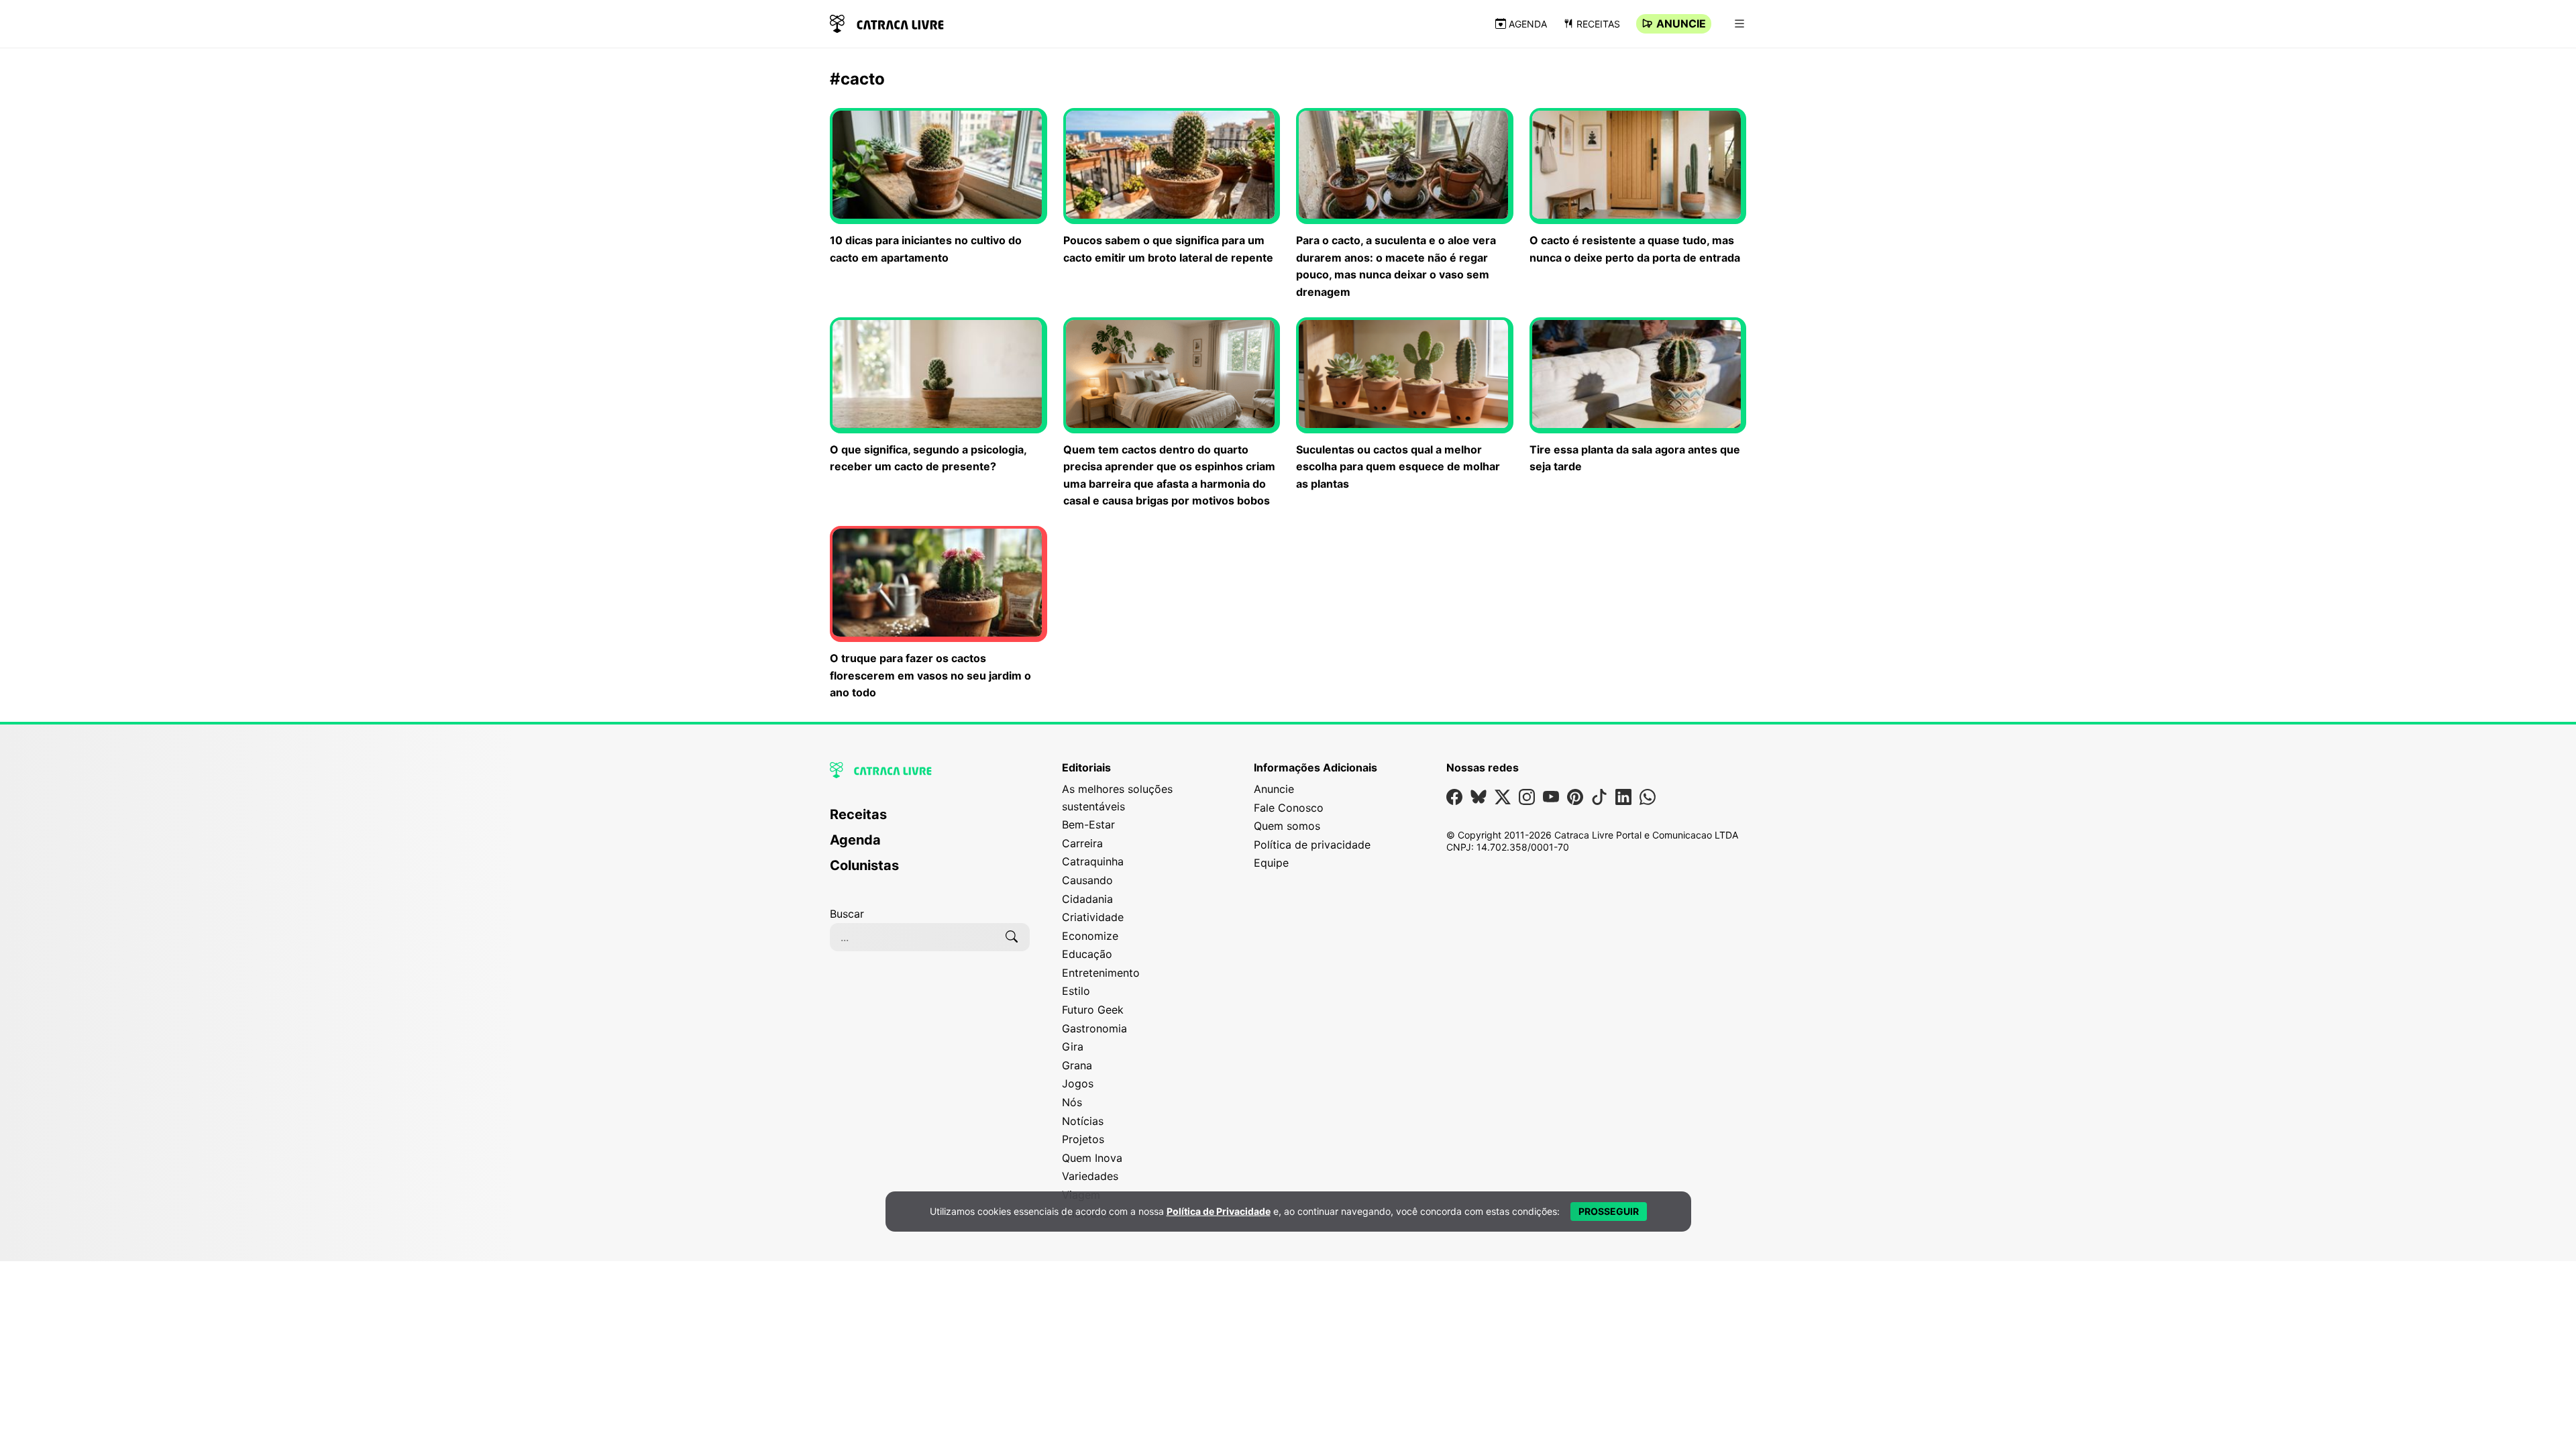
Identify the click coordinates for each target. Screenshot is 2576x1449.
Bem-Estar (1088, 824)
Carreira (1082, 843)
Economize (1090, 936)
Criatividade (1093, 917)
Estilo (1076, 991)
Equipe (1271, 863)
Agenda (1528, 24)
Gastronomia (1094, 1028)
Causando (1087, 880)
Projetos (1083, 1139)
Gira (1073, 1046)
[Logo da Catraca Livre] (887, 22)
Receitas (1598, 24)
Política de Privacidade (1219, 1211)
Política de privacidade (1312, 845)
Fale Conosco (1289, 808)
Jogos (1078, 1083)
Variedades (1090, 1176)
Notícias (1083, 1121)
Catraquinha (1093, 861)
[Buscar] (1012, 937)
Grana (1077, 1065)
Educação (1087, 954)
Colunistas (864, 865)
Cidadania (1087, 899)
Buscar (847, 914)
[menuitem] (930, 820)
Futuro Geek (1093, 1010)
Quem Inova (1092, 1158)
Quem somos (1287, 826)
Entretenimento (1101, 973)
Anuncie (1681, 23)
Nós (1072, 1102)
